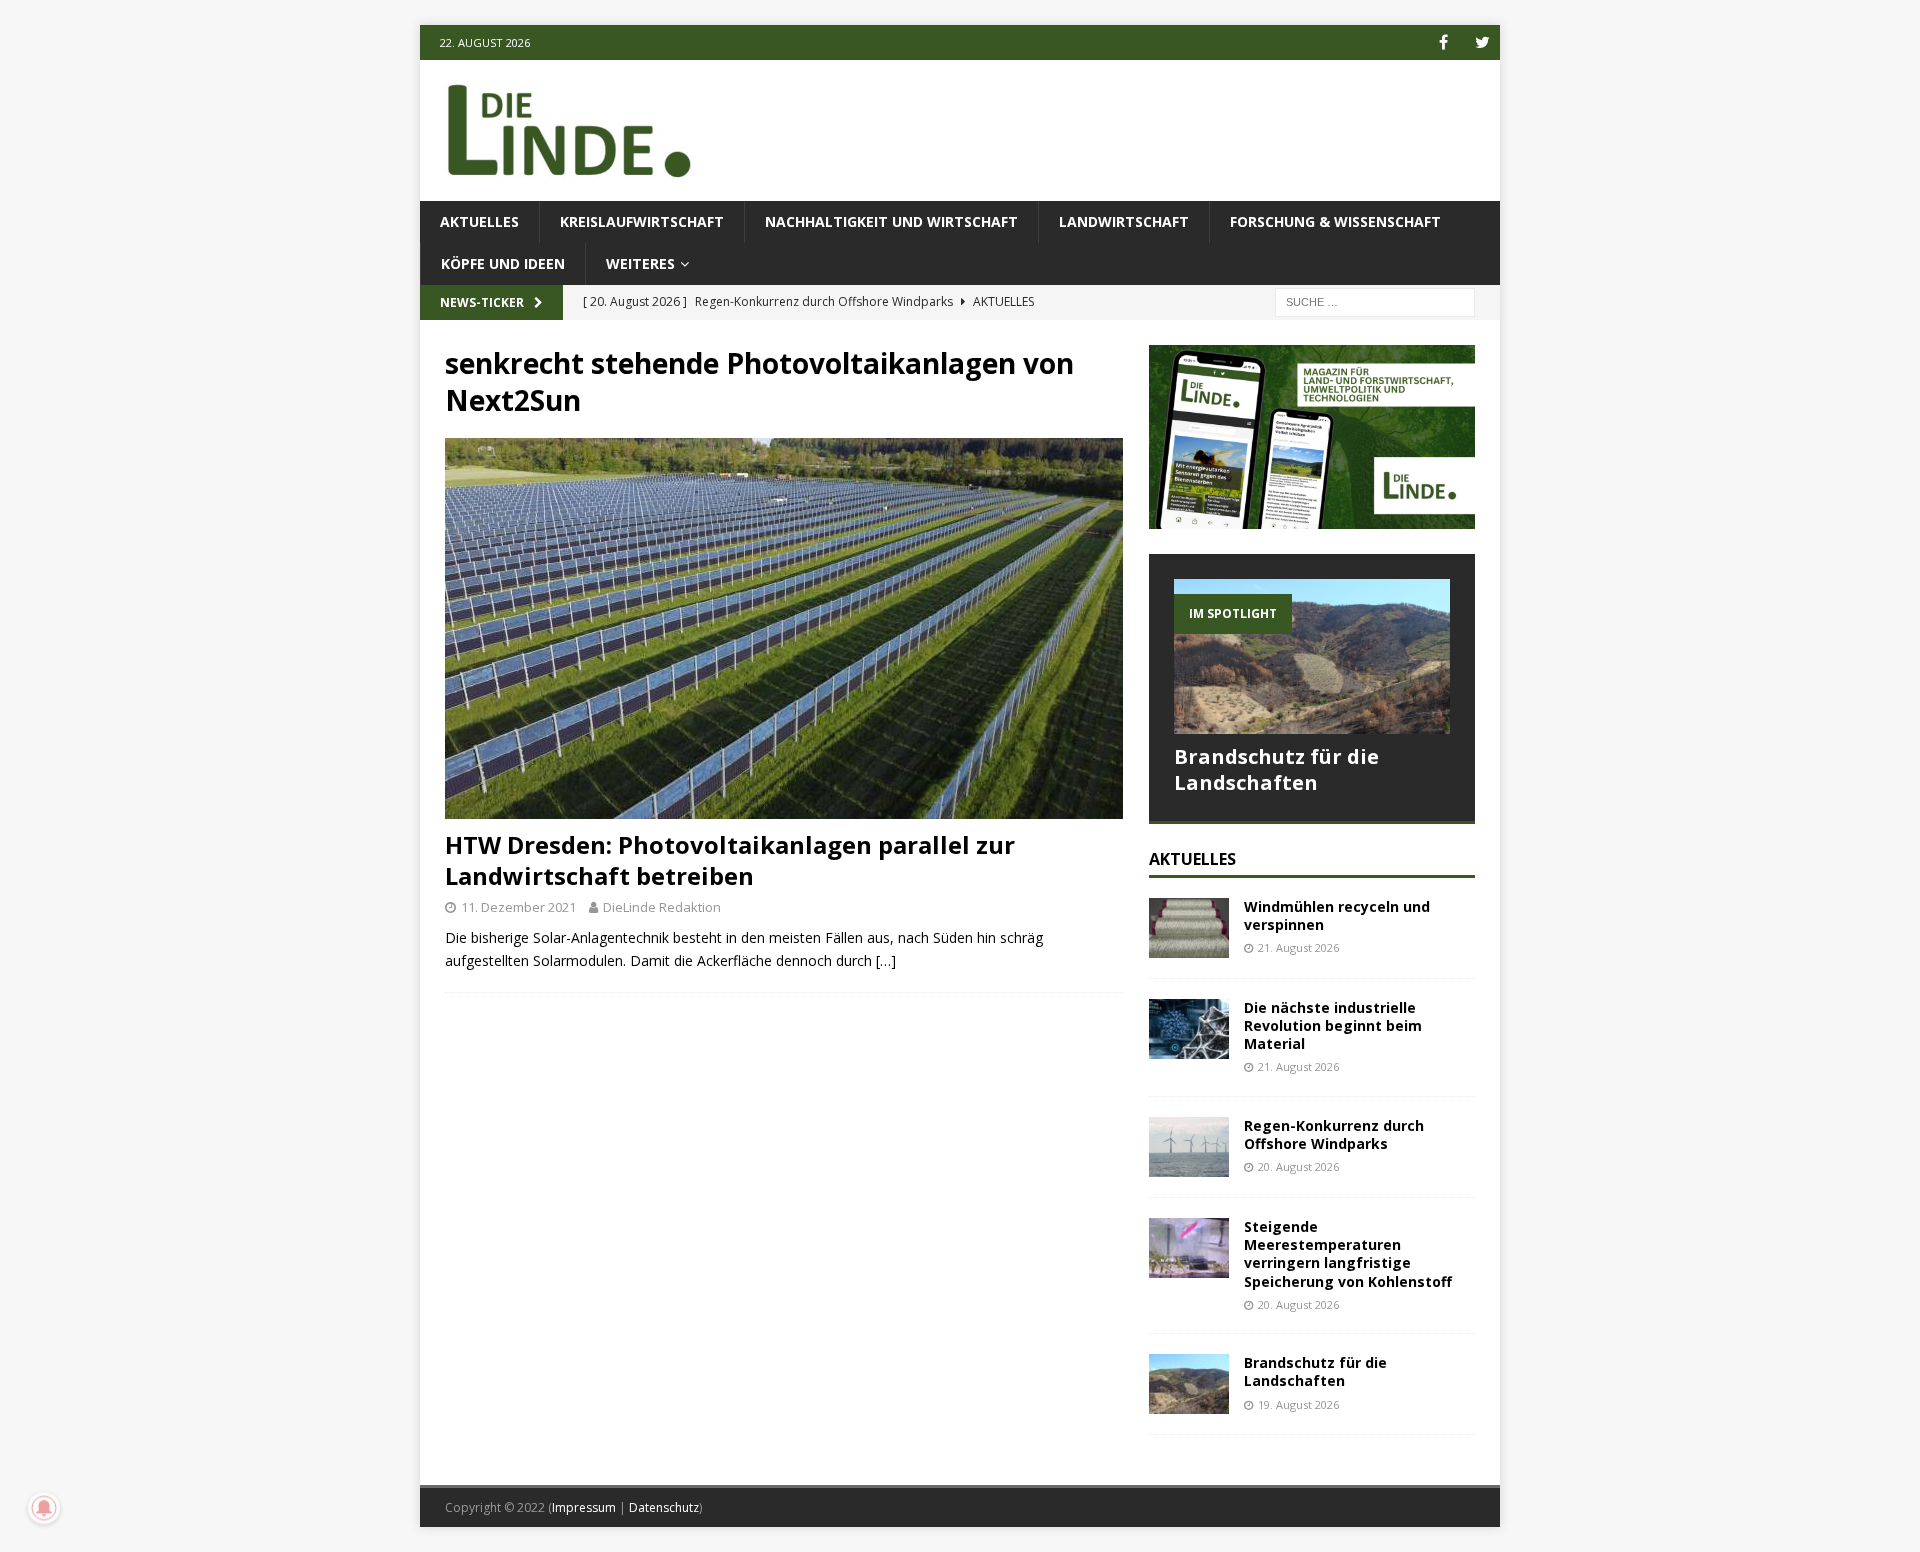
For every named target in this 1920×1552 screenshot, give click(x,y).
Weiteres (640, 263)
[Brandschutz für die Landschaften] (1312, 656)
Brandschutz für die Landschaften (1276, 769)
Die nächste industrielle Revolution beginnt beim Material (1333, 1025)
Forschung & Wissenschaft (1335, 221)
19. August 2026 (1298, 1404)
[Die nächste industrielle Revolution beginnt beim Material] (1189, 1029)
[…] (886, 960)
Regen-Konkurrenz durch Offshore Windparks (1334, 1134)
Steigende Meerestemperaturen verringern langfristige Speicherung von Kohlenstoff (1350, 1254)
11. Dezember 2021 (518, 907)
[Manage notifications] (44, 1508)
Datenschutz (664, 1507)
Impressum (584, 1507)
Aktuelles (479, 221)
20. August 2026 (1298, 1166)
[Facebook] (1443, 42)
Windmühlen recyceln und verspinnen (1337, 915)
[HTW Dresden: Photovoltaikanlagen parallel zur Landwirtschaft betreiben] (784, 628)
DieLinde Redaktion (662, 907)
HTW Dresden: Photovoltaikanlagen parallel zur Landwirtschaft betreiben (730, 860)
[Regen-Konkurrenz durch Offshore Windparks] (1189, 1147)
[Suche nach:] (1375, 301)
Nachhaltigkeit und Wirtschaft (891, 221)
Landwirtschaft (1124, 221)
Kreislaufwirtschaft (642, 221)
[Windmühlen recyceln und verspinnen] (1189, 928)
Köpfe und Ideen (503, 263)
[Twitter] (1482, 42)
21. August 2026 (1298, 947)
